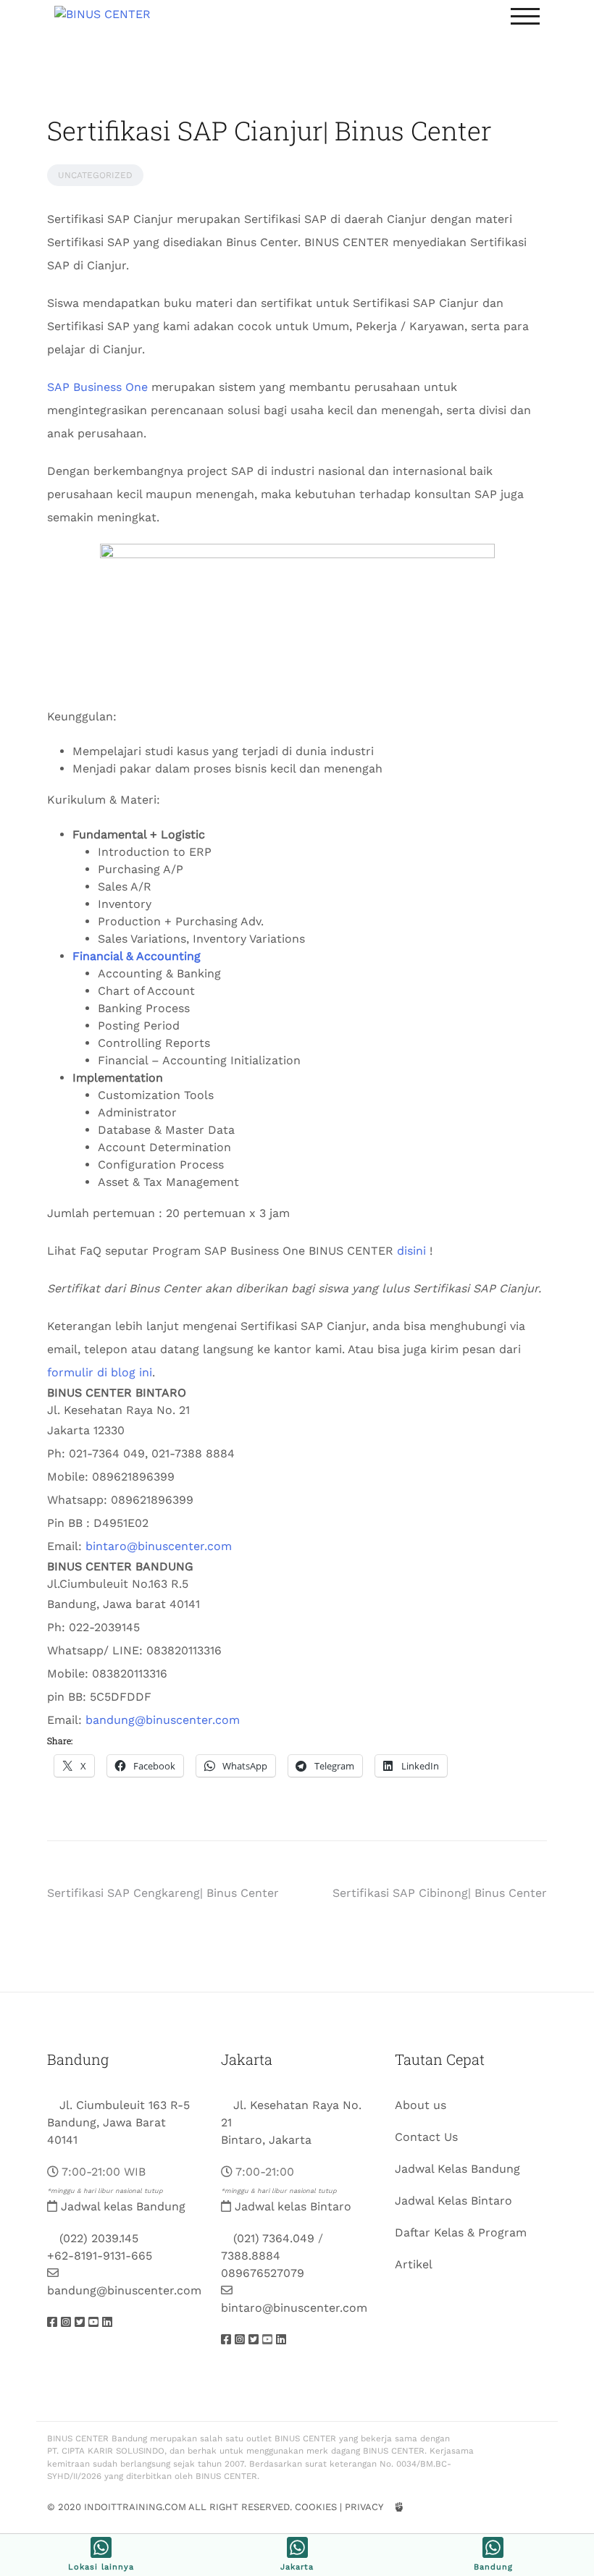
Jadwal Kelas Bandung (457, 2169)
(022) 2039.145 (99, 2238)
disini (411, 1251)
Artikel (414, 2264)
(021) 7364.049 (274, 2238)
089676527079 (263, 2273)
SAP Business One (97, 387)
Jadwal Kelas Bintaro (453, 2201)
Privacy (364, 2507)
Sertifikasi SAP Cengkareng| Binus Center (163, 1893)
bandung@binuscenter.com (163, 1720)
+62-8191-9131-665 (100, 2256)
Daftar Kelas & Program (461, 2232)
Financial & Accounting (137, 956)
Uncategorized (95, 175)
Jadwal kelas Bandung (123, 2206)
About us (421, 2105)
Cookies (316, 2507)
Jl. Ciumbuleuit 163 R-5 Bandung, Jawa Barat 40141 (118, 2122)
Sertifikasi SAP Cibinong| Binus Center (440, 1893)
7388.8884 (251, 2256)
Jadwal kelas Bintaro (293, 2206)
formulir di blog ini (100, 1372)
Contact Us (426, 2137)
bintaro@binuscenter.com (159, 1546)
